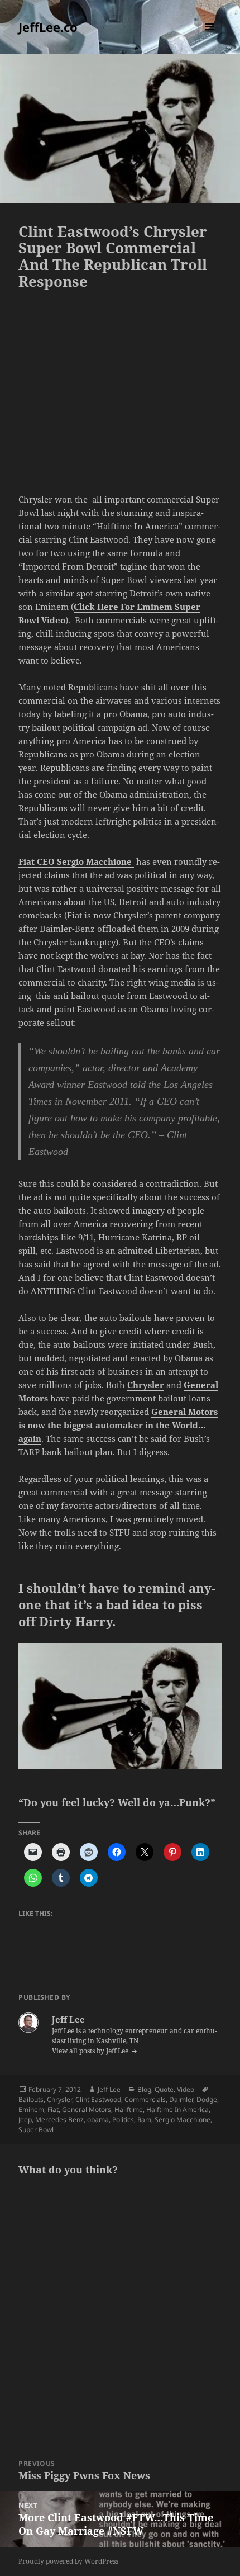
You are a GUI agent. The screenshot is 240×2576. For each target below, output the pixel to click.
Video (186, 2089)
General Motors (87, 2109)
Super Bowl (36, 2130)
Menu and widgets (210, 38)
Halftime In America (177, 2109)
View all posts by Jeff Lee (91, 2051)
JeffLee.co (48, 27)
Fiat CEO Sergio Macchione (76, 861)
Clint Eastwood (98, 2099)
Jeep (25, 2120)
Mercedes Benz (59, 2120)
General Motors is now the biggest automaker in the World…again (118, 1425)
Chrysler (146, 1385)
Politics (123, 2120)
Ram (144, 2120)
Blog (144, 2089)
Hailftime (129, 2109)
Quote (164, 2089)
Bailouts (31, 2099)
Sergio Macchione (183, 2120)
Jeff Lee (109, 2089)
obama (98, 2120)
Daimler (181, 2099)
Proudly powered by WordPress (68, 2561)
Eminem (31, 2109)
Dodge (207, 2099)
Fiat (53, 2109)
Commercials (145, 2099)
